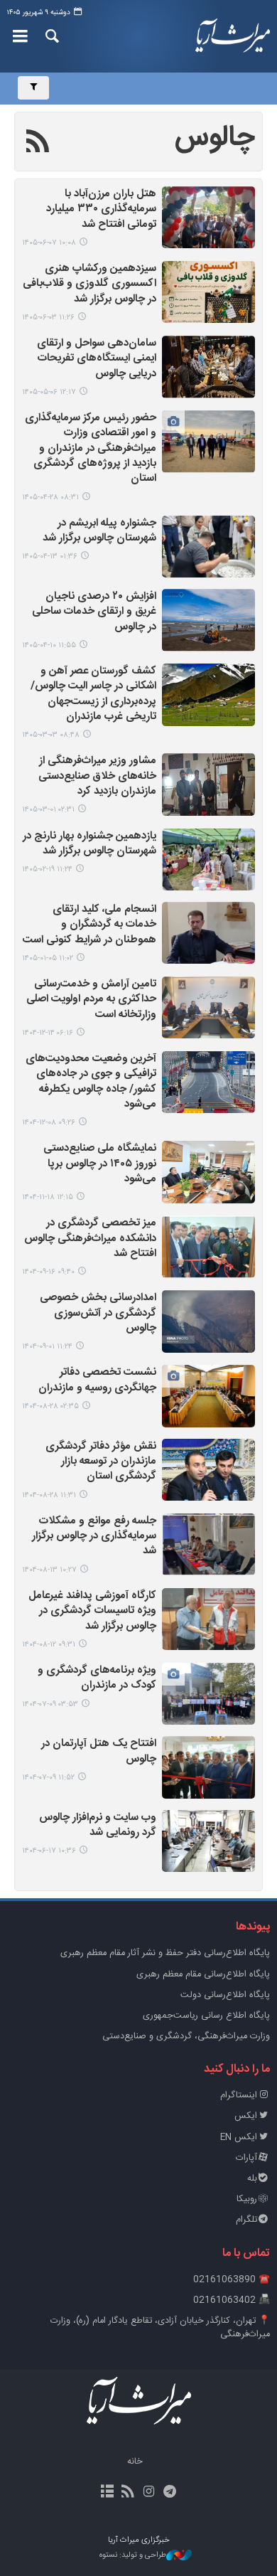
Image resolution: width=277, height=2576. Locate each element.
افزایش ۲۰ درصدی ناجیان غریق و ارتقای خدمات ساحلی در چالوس (94, 612)
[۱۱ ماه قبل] (208, 1841)
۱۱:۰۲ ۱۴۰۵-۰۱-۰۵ (48, 958)
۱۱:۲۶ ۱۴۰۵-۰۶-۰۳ (48, 318)
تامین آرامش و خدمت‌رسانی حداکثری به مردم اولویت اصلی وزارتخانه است (91, 1000)
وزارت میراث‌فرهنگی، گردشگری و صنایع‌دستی (186, 2037)
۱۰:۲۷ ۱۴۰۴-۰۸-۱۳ (49, 1570)
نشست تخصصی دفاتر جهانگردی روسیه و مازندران (97, 1380)
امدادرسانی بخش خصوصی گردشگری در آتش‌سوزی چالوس (98, 1314)
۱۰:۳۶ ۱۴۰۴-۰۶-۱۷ (49, 1851)
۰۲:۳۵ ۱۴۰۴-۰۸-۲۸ (50, 1406)
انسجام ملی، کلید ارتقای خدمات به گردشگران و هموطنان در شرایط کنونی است (89, 925)
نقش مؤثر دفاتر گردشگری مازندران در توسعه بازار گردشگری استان (101, 1462)
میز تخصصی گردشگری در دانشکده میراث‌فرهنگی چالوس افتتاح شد (90, 1239)
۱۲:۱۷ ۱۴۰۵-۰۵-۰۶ (49, 392)
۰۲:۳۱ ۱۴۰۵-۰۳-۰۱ (48, 810)
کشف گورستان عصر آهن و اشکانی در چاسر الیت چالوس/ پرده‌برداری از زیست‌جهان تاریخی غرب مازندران (93, 694)
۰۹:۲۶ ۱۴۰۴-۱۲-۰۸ (49, 1123)
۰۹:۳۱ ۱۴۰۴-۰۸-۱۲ (49, 1645)
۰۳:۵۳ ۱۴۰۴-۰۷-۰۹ (50, 1704)
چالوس (215, 138)
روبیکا (247, 2199)
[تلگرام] (169, 2493)
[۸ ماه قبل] (208, 1246)
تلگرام (246, 2220)
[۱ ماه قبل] (208, 367)
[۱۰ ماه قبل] (208, 1694)
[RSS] (38, 144)
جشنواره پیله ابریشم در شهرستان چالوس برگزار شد (99, 531)
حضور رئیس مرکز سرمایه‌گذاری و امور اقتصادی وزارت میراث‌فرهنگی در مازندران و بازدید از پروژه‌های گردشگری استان (91, 449)
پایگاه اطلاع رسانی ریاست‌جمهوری (206, 2016)
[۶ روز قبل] (208, 292)
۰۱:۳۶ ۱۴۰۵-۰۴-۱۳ (50, 557)
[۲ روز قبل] (208, 217)
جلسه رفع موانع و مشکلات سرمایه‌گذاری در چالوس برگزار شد (94, 1537)
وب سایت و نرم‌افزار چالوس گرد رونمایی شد (98, 1826)
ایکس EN (239, 2138)
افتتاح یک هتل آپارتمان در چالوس (99, 1752)
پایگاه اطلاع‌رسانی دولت (225, 1995)
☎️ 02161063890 (232, 2280)
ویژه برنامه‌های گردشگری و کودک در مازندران (97, 1678)
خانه (135, 2462)
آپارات (246, 2158)
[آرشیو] (108, 2493)
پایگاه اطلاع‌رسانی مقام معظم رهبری (203, 1975)
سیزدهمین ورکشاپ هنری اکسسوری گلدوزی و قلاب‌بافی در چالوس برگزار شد (89, 284)
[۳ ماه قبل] (208, 694)
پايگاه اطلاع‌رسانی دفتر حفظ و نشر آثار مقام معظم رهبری (165, 1953)
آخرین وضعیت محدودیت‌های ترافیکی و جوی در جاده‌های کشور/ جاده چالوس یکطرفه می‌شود (91, 1082)
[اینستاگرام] (149, 2493)
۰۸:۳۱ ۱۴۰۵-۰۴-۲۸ (50, 497)
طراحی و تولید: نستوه (133, 2556)
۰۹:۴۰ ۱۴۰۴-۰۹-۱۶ (48, 1272)
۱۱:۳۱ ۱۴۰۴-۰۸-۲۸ (49, 1495)
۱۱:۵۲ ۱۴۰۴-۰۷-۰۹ (48, 1778)
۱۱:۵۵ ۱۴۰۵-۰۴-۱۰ (49, 645)
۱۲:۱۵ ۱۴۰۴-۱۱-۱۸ (48, 1197)
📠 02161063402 (232, 2300)
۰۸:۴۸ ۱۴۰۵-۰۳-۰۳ (51, 735)
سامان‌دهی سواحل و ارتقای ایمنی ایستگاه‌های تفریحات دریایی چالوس (97, 359)
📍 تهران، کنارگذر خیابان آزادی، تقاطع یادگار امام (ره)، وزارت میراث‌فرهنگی (160, 2328)
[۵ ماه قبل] (208, 933)
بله (252, 2179)
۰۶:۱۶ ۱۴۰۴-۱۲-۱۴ (48, 1033)
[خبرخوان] (128, 2493)
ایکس (246, 2116)
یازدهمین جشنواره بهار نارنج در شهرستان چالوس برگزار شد (89, 844)
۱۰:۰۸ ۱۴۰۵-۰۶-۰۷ (49, 243)
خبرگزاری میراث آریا (231, 36)
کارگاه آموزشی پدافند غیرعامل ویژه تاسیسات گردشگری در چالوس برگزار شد (92, 1612)
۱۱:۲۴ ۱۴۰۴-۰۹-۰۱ (47, 1347)
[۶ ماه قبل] (208, 1082)
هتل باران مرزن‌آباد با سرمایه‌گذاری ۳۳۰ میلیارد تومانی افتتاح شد (101, 210)
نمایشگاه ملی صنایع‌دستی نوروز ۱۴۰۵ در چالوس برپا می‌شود (100, 1164)
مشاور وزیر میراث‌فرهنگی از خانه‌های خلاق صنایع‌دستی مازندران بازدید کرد (97, 777)
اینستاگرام (239, 2096)
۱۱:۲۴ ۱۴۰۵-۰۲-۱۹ (47, 869)
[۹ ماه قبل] (208, 1321)
